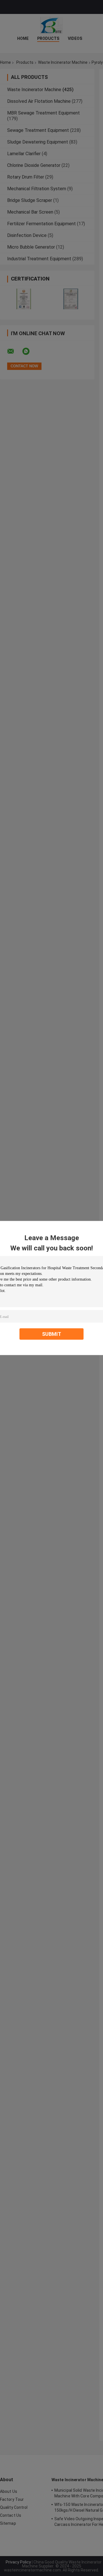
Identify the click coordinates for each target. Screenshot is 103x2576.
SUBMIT (52, 1334)
